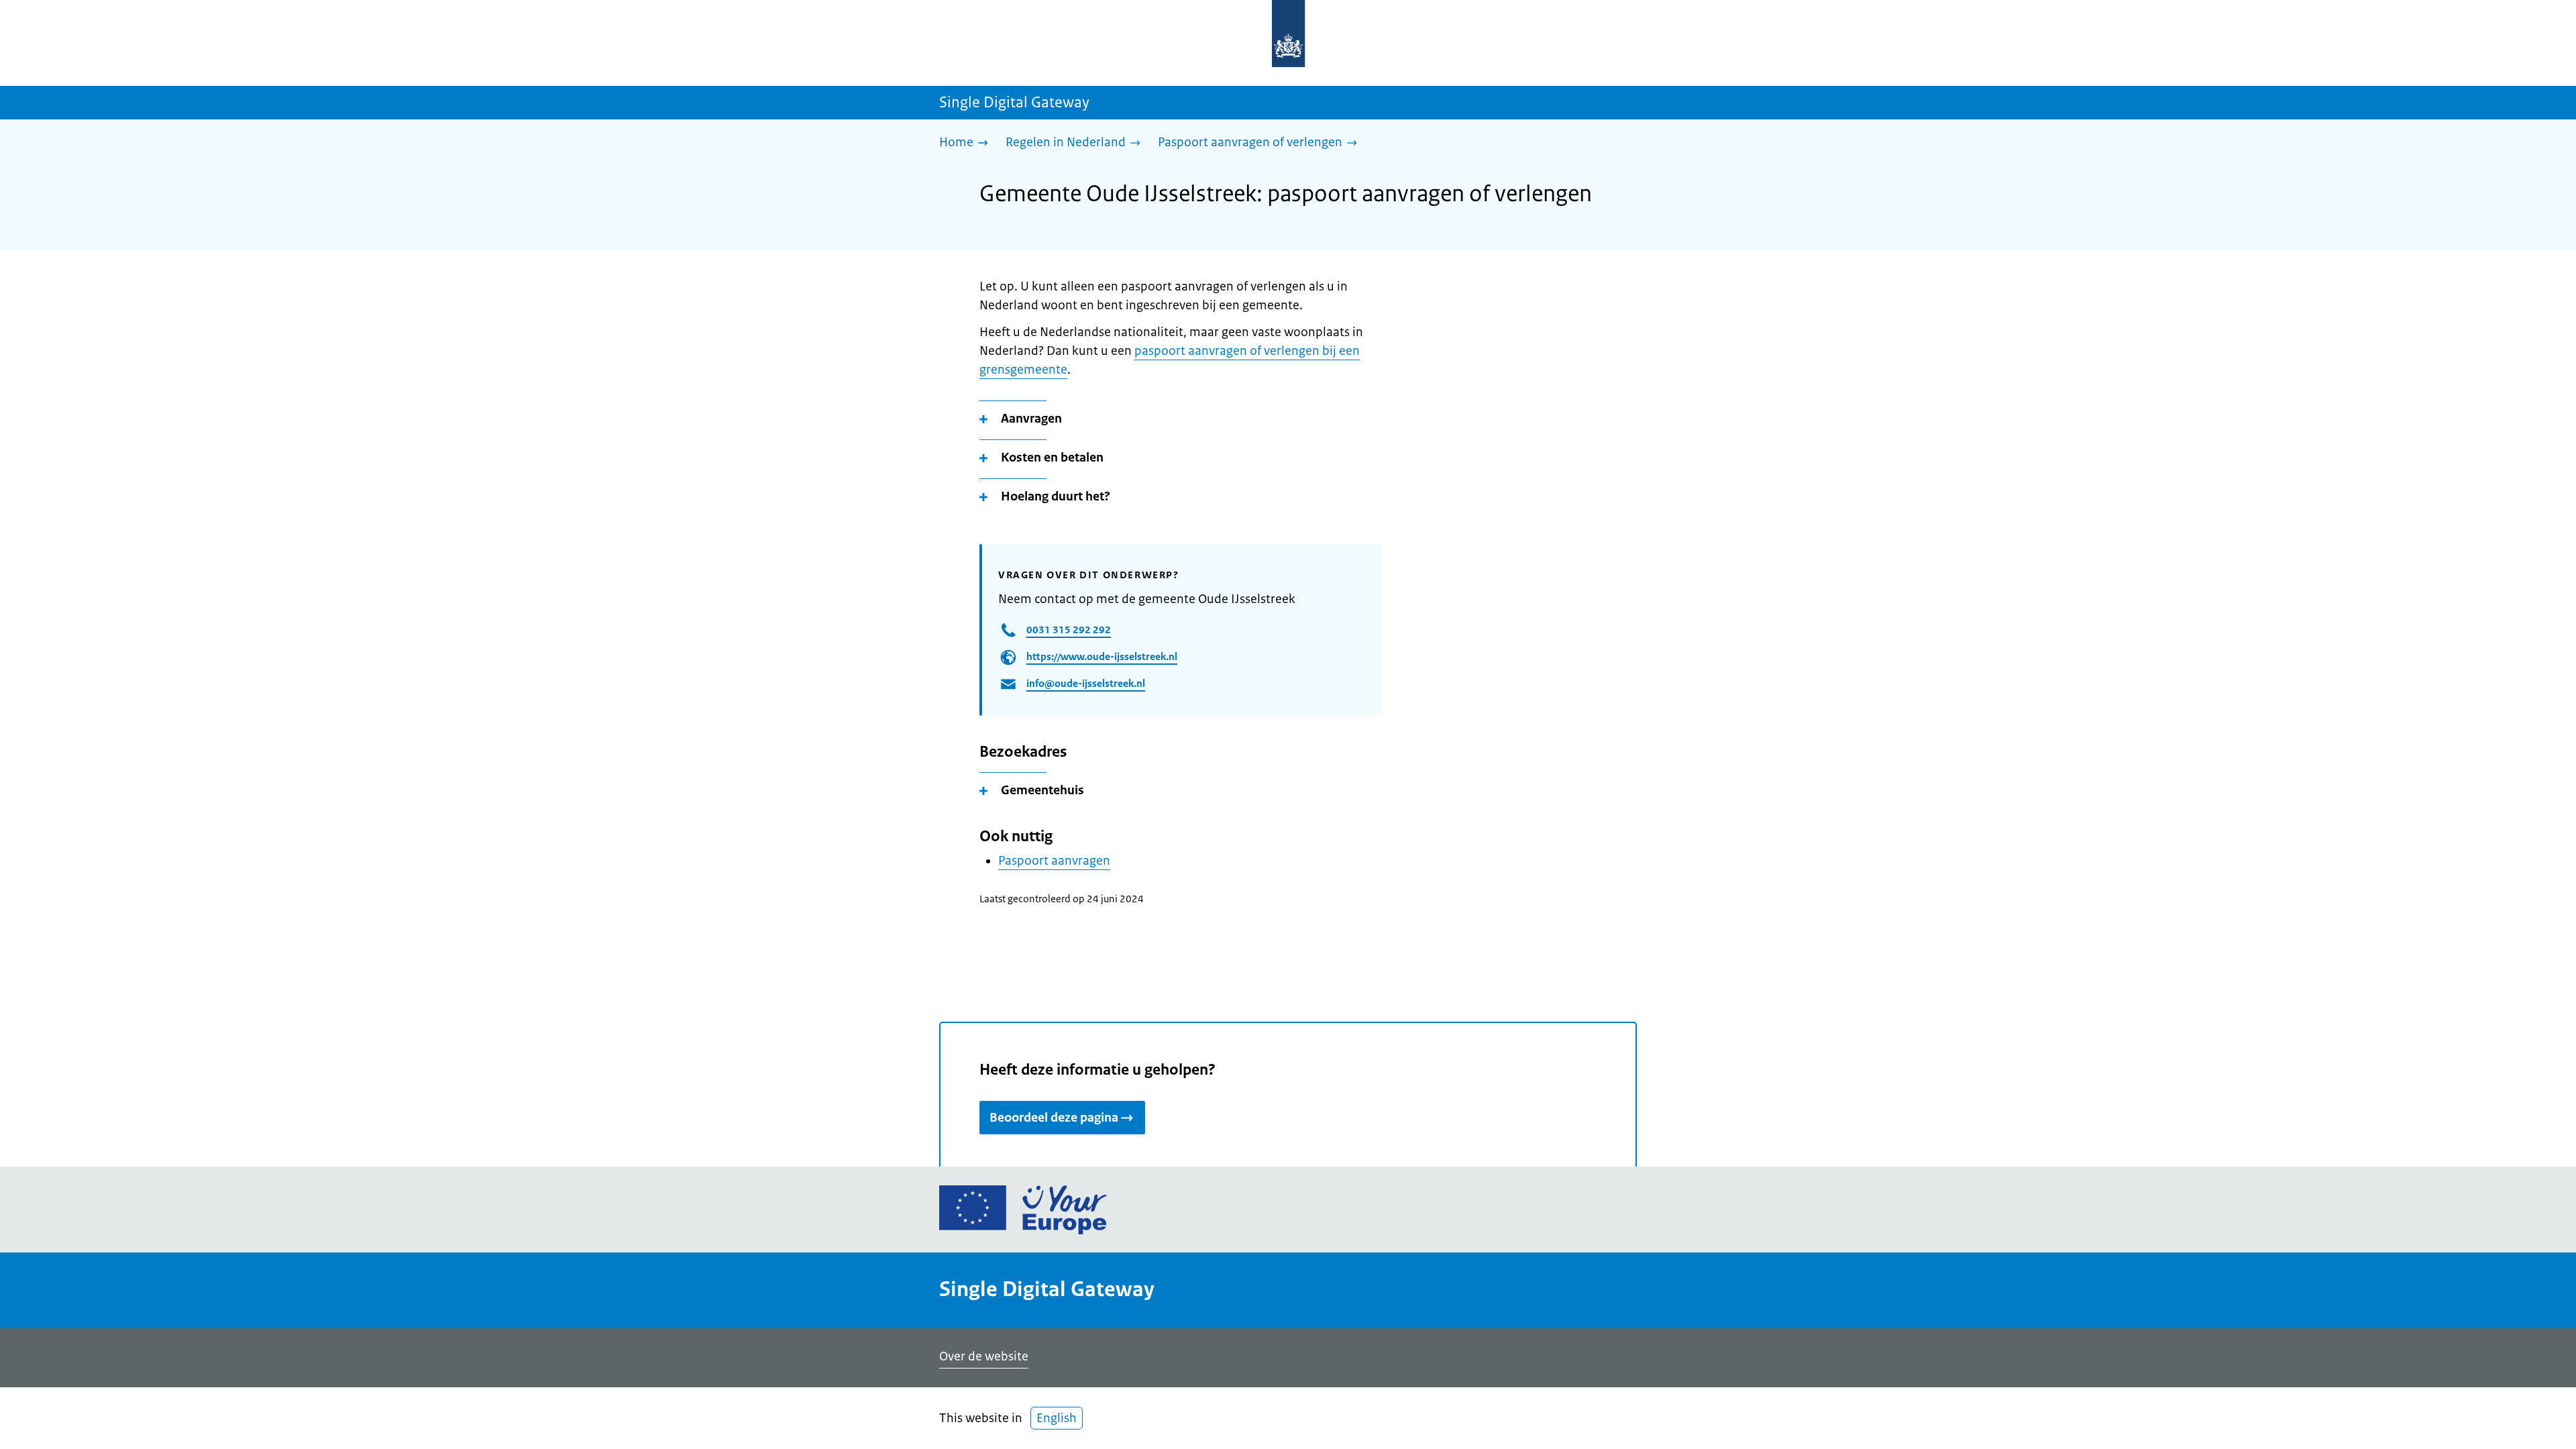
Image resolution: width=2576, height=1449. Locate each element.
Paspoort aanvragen (1054, 861)
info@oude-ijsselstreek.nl (1086, 683)
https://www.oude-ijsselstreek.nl (1102, 656)
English (1057, 1418)
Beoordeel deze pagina (1054, 1118)
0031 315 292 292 (1069, 630)
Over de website (984, 1356)
